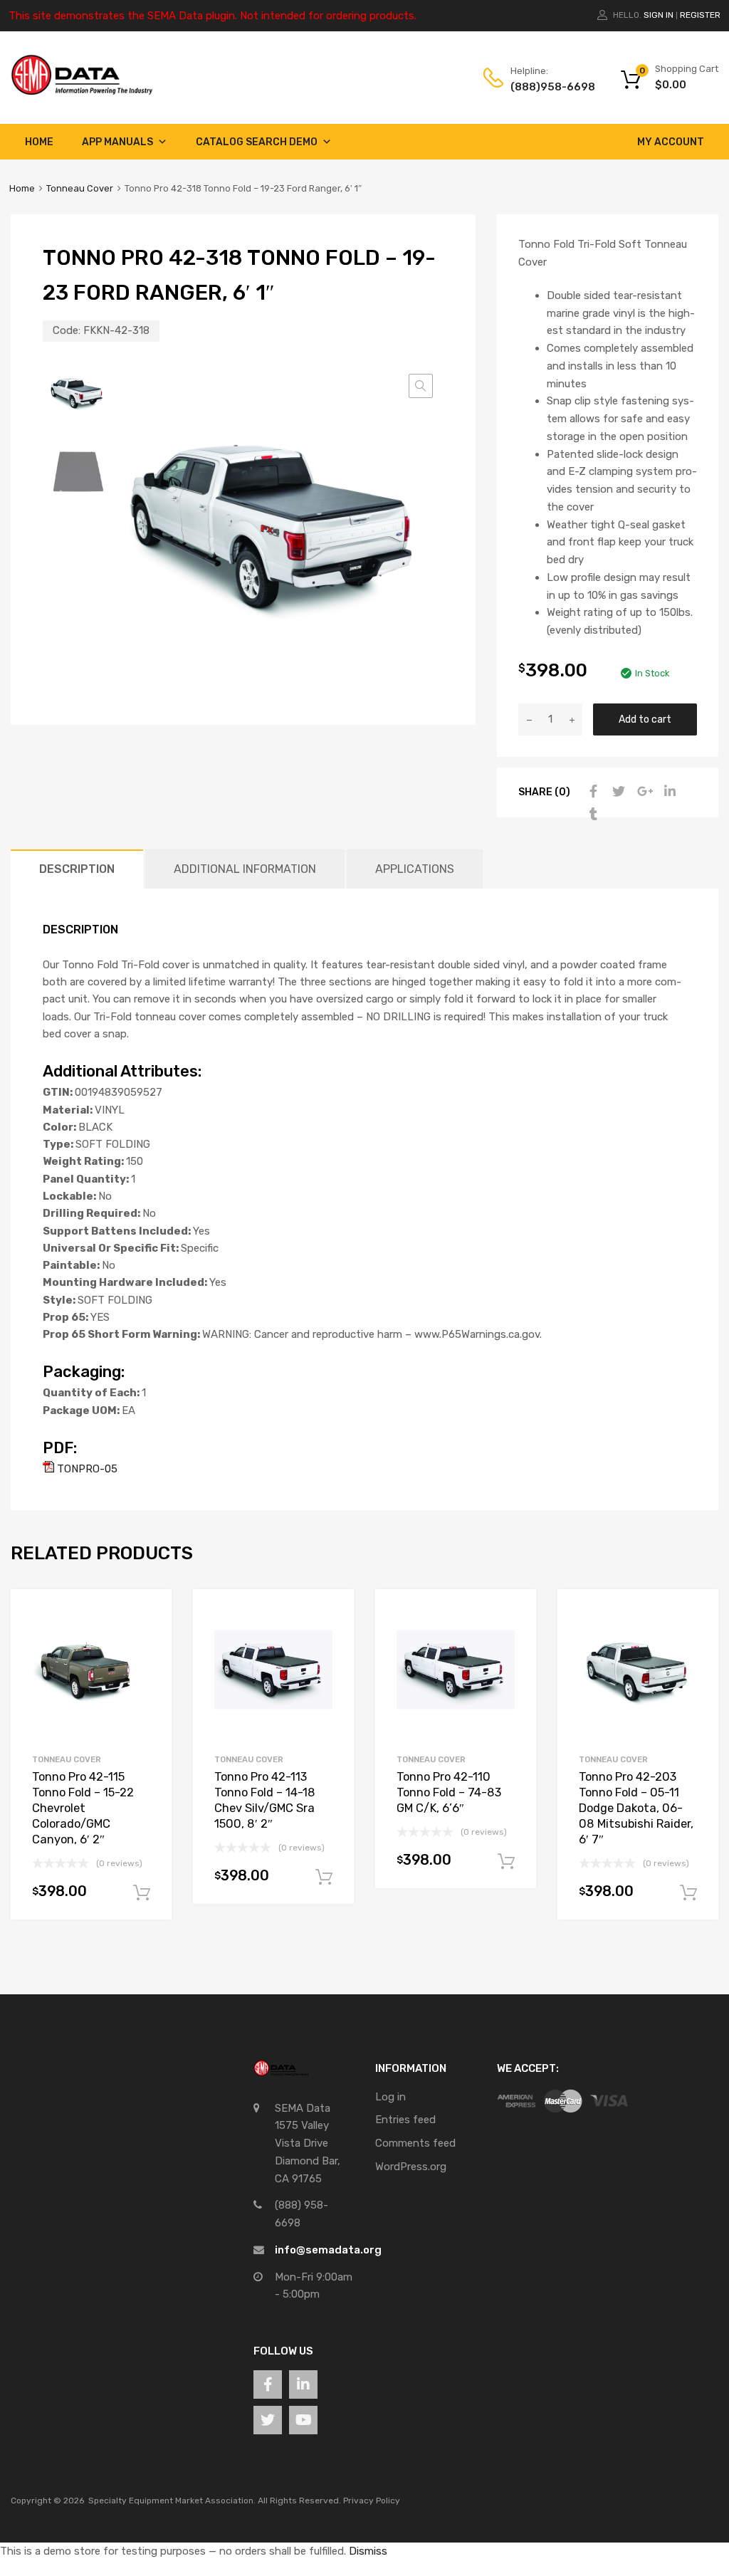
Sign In (659, 15)
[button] (421, 386)
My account (671, 142)
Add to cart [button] (142, 1893)
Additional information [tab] (245, 869)
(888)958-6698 (545, 87)
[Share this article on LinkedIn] (668, 792)
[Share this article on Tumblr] (592, 815)
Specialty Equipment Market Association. (172, 2501)
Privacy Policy (372, 2501)
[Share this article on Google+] (643, 792)
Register (700, 15)
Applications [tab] (415, 869)
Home (39, 142)
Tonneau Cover (80, 188)
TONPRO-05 (86, 1469)
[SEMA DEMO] (82, 92)
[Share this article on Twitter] (617, 792)
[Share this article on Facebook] (592, 792)
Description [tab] (77, 869)
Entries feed (405, 2120)
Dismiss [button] (368, 2551)
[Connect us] (268, 2384)
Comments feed (415, 2143)
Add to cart (645, 719)
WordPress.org (411, 2167)
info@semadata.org (328, 2250)
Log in (390, 2097)
